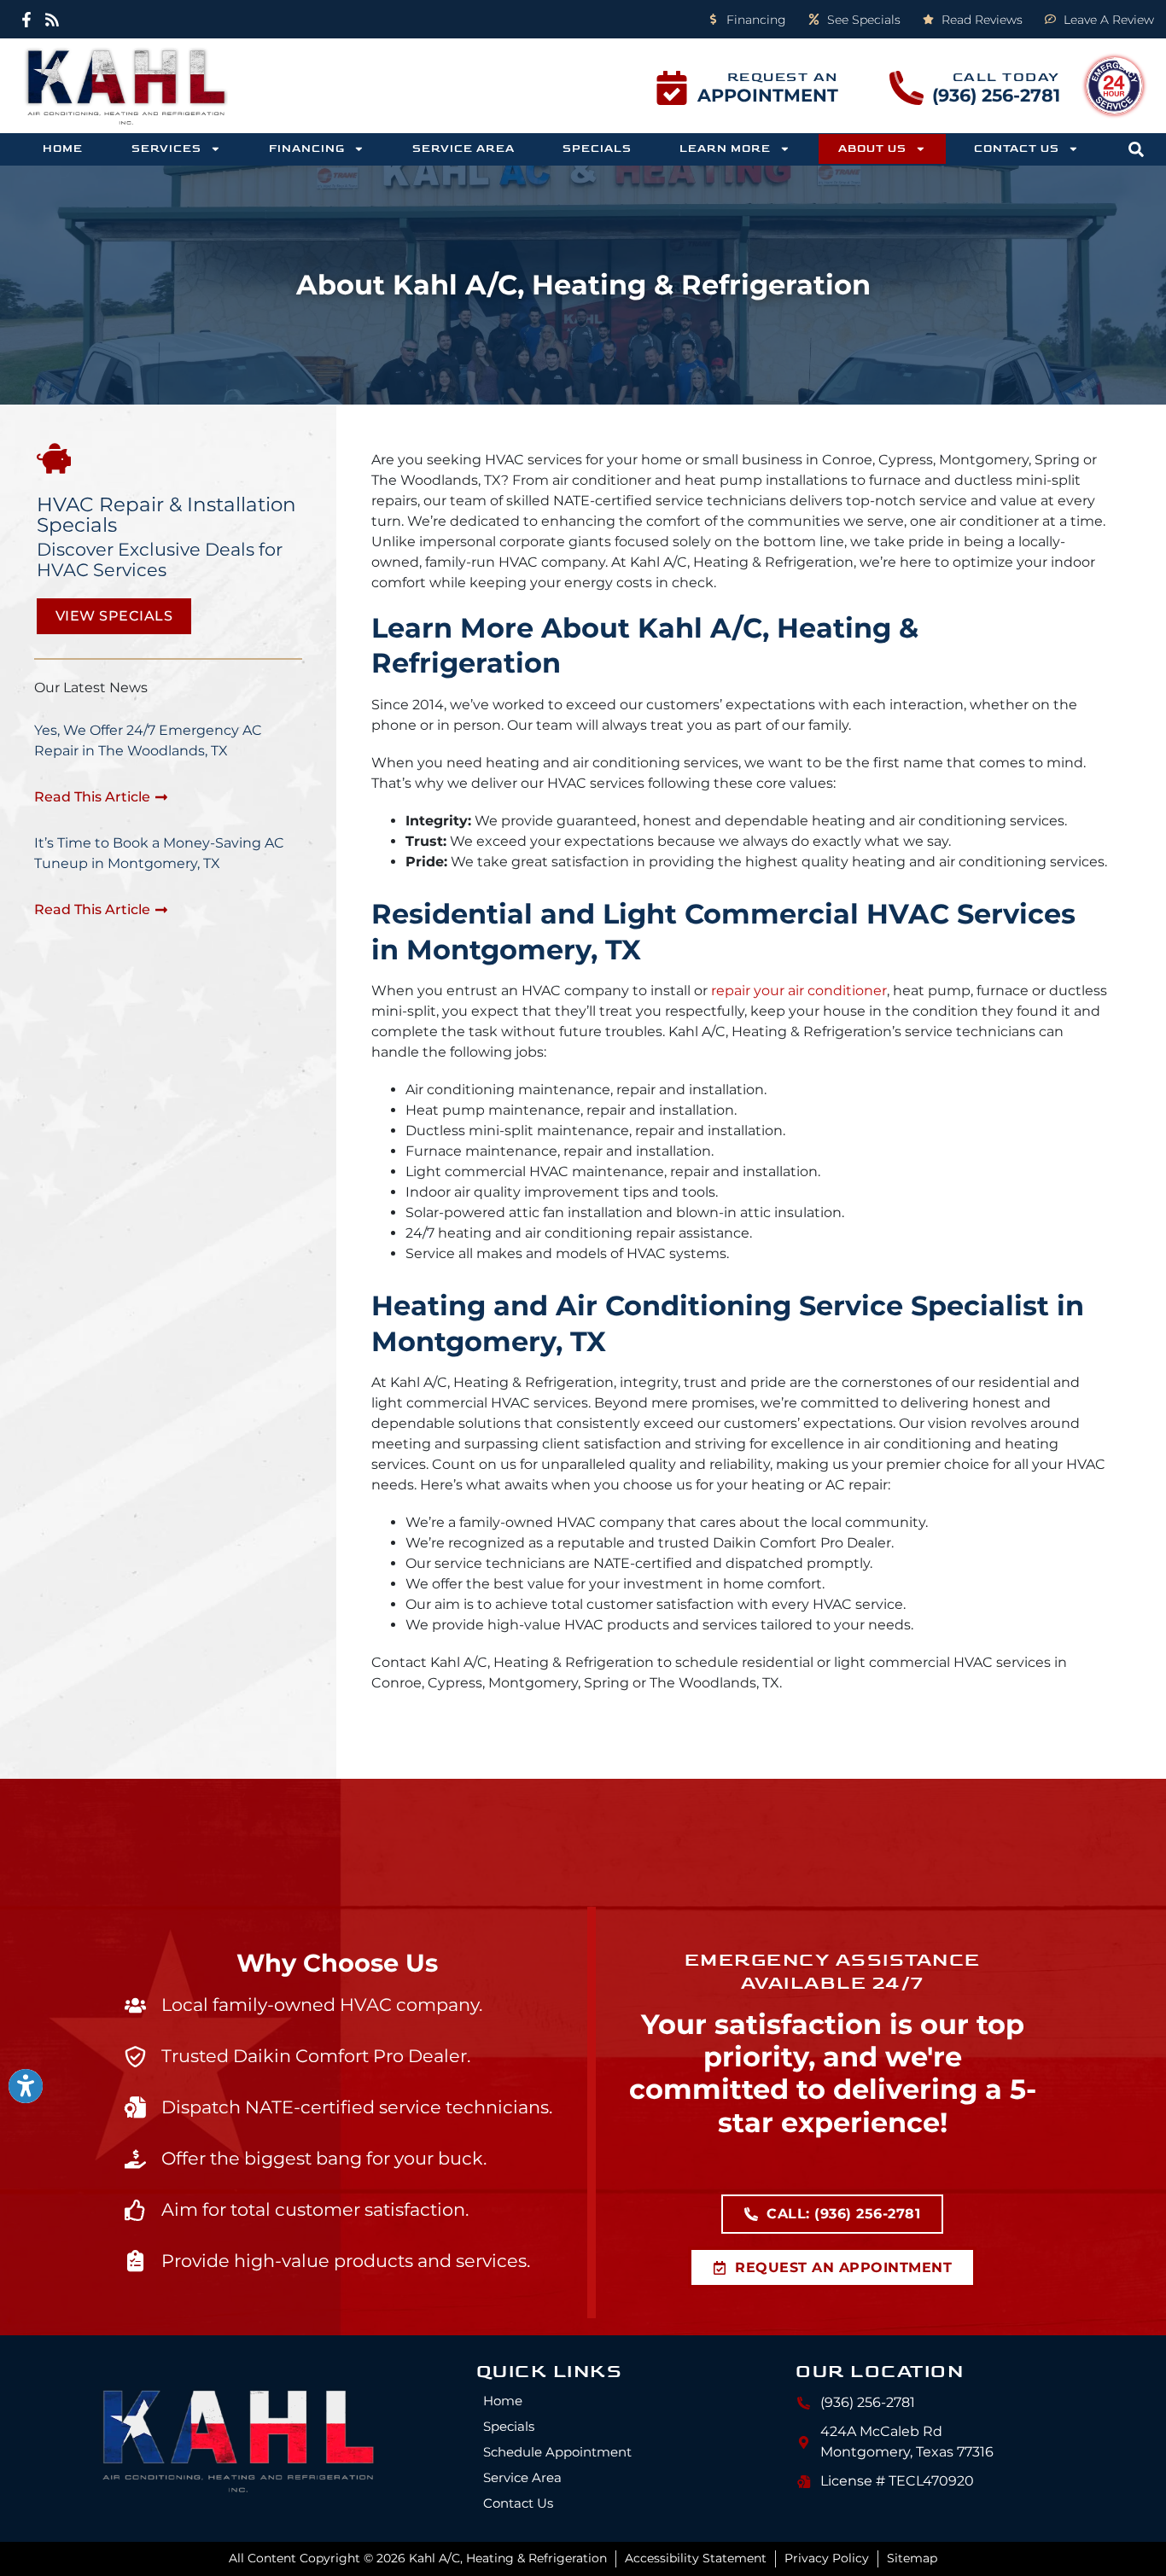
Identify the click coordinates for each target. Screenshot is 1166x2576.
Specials (597, 149)
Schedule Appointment (557, 2452)
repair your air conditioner (799, 991)
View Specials (114, 616)
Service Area (463, 149)
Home (63, 149)
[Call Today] (907, 88)
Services (166, 149)
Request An (783, 77)
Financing (307, 149)
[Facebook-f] (27, 19)
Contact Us (1017, 149)
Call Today (1006, 77)
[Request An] (672, 88)
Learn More (725, 149)
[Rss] (52, 19)
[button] (1136, 149)
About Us (872, 149)
